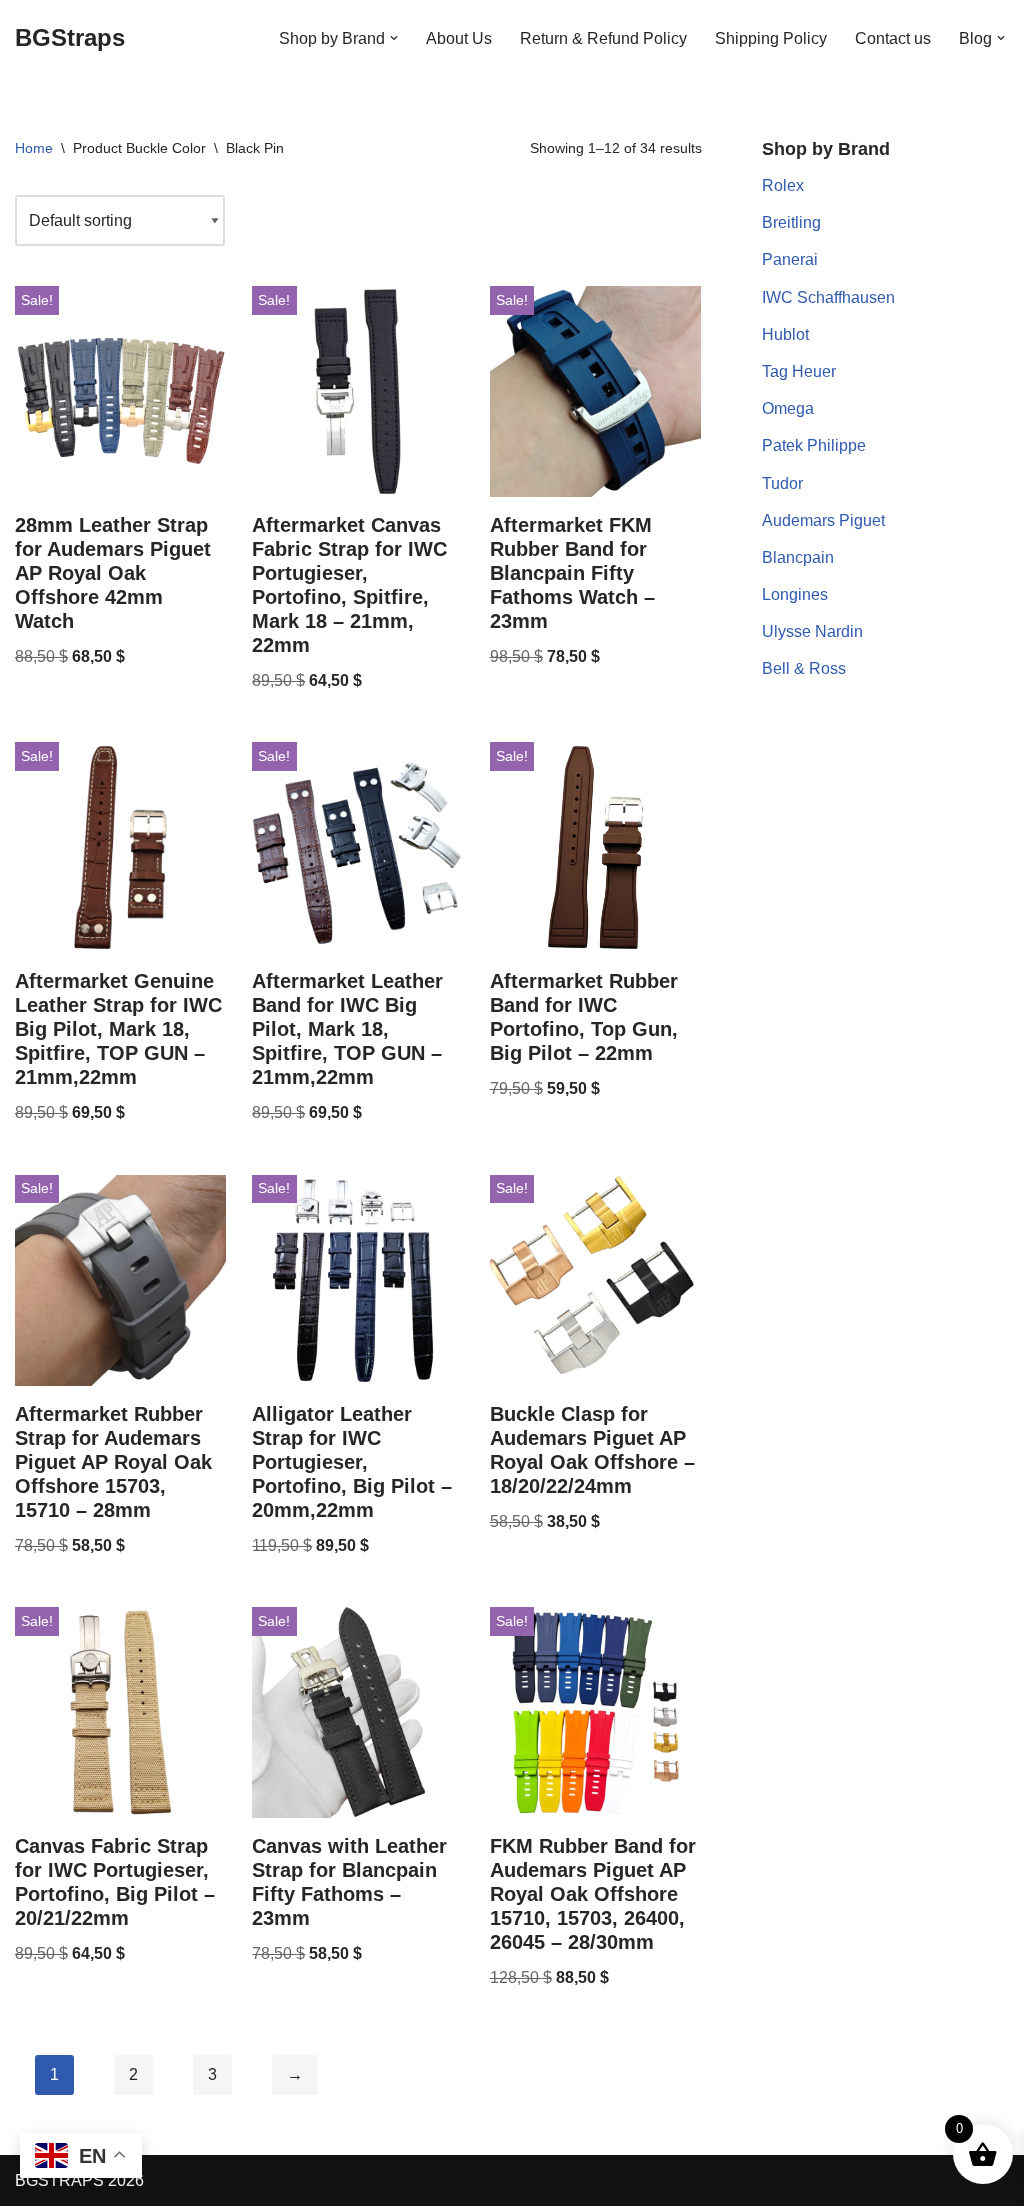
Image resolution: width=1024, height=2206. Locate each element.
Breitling (791, 222)
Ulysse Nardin (812, 631)
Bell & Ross (804, 668)
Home (34, 148)
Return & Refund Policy (603, 38)
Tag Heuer (799, 371)
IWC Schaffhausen (828, 297)
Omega (788, 408)
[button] (394, 38)
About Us (459, 38)
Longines (795, 594)
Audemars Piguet (823, 520)
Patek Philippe (814, 445)
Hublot (785, 334)
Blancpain (798, 557)
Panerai (790, 259)
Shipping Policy (771, 38)
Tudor (782, 483)
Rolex (783, 185)
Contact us (893, 38)
